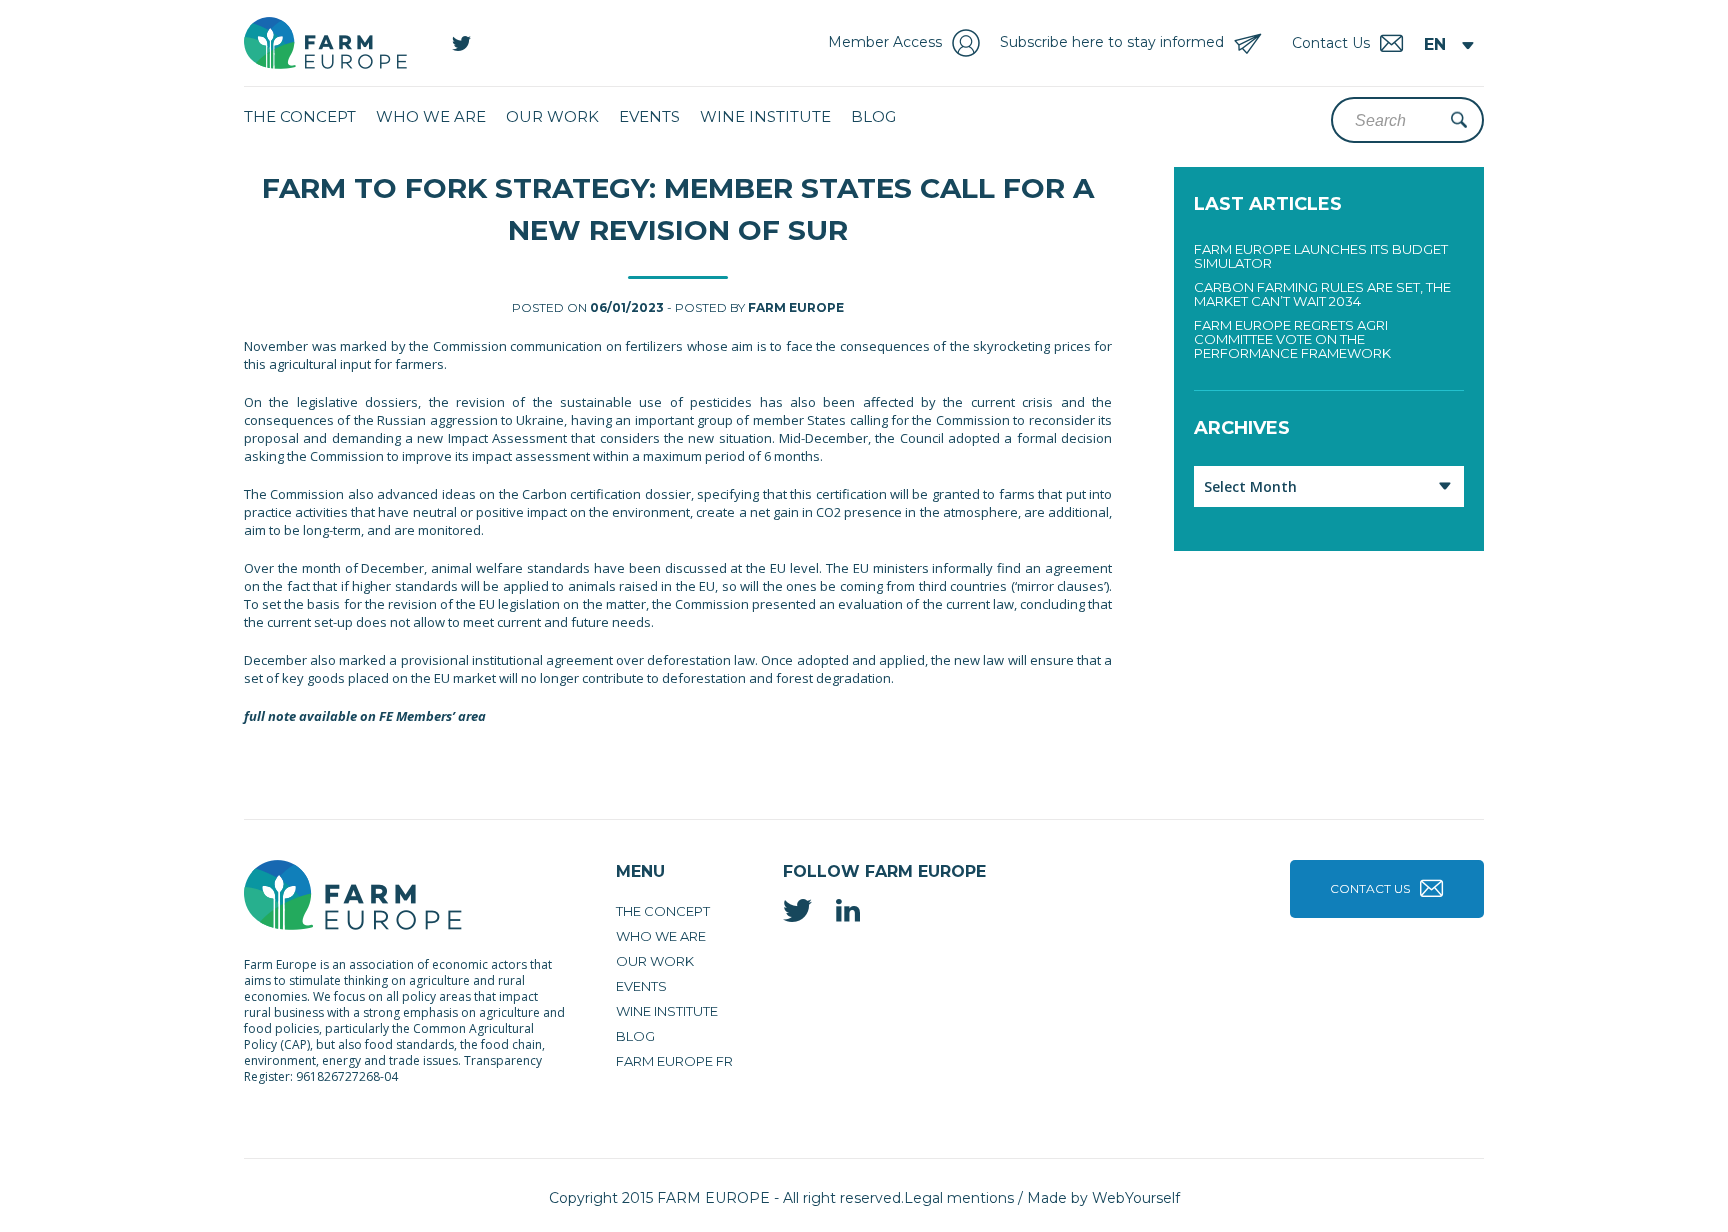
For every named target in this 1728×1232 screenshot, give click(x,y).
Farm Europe (796, 307)
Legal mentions (959, 1198)
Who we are (431, 116)
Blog (873, 116)
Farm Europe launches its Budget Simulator (1321, 256)
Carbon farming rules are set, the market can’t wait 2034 (1322, 294)
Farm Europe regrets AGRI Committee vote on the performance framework (1292, 339)
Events (649, 116)
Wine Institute (765, 116)
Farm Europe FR (674, 1061)
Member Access (885, 42)
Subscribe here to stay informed (1112, 42)
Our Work (552, 116)
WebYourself (1136, 1198)
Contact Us (1370, 888)
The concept (300, 116)
